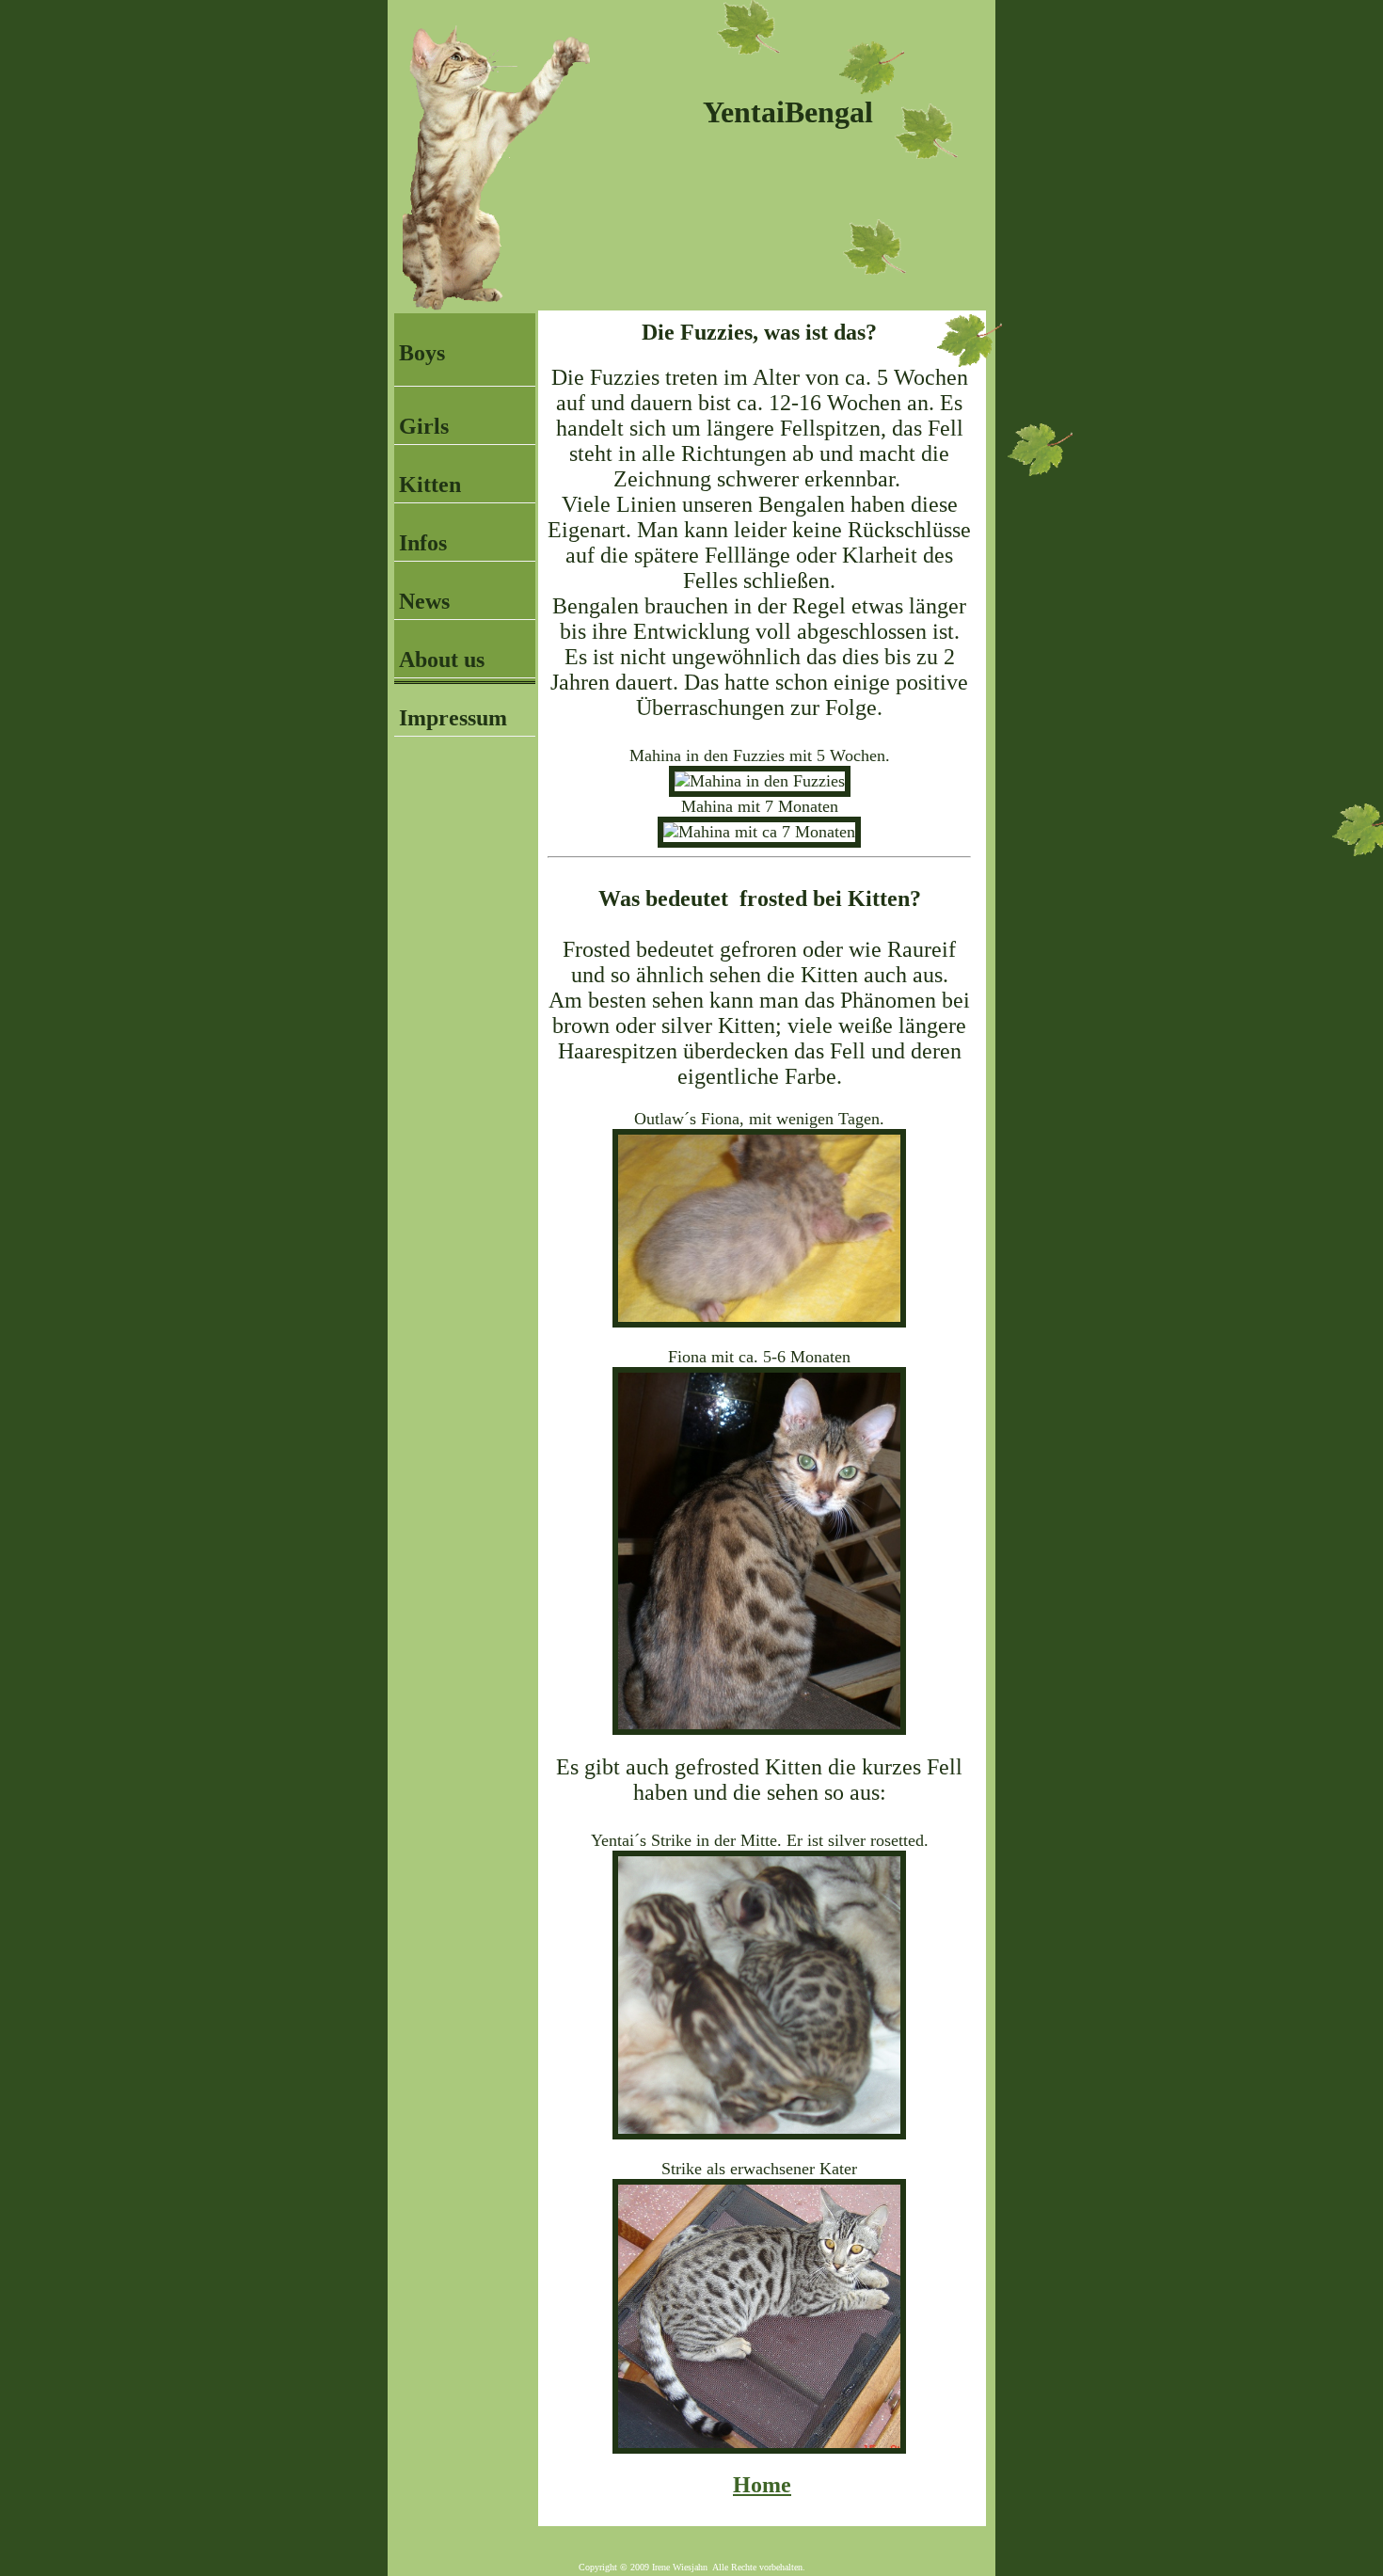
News (424, 601)
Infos (423, 543)
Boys (422, 353)
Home (762, 2485)
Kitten (430, 485)
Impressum (453, 718)
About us (442, 660)
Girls (424, 426)
